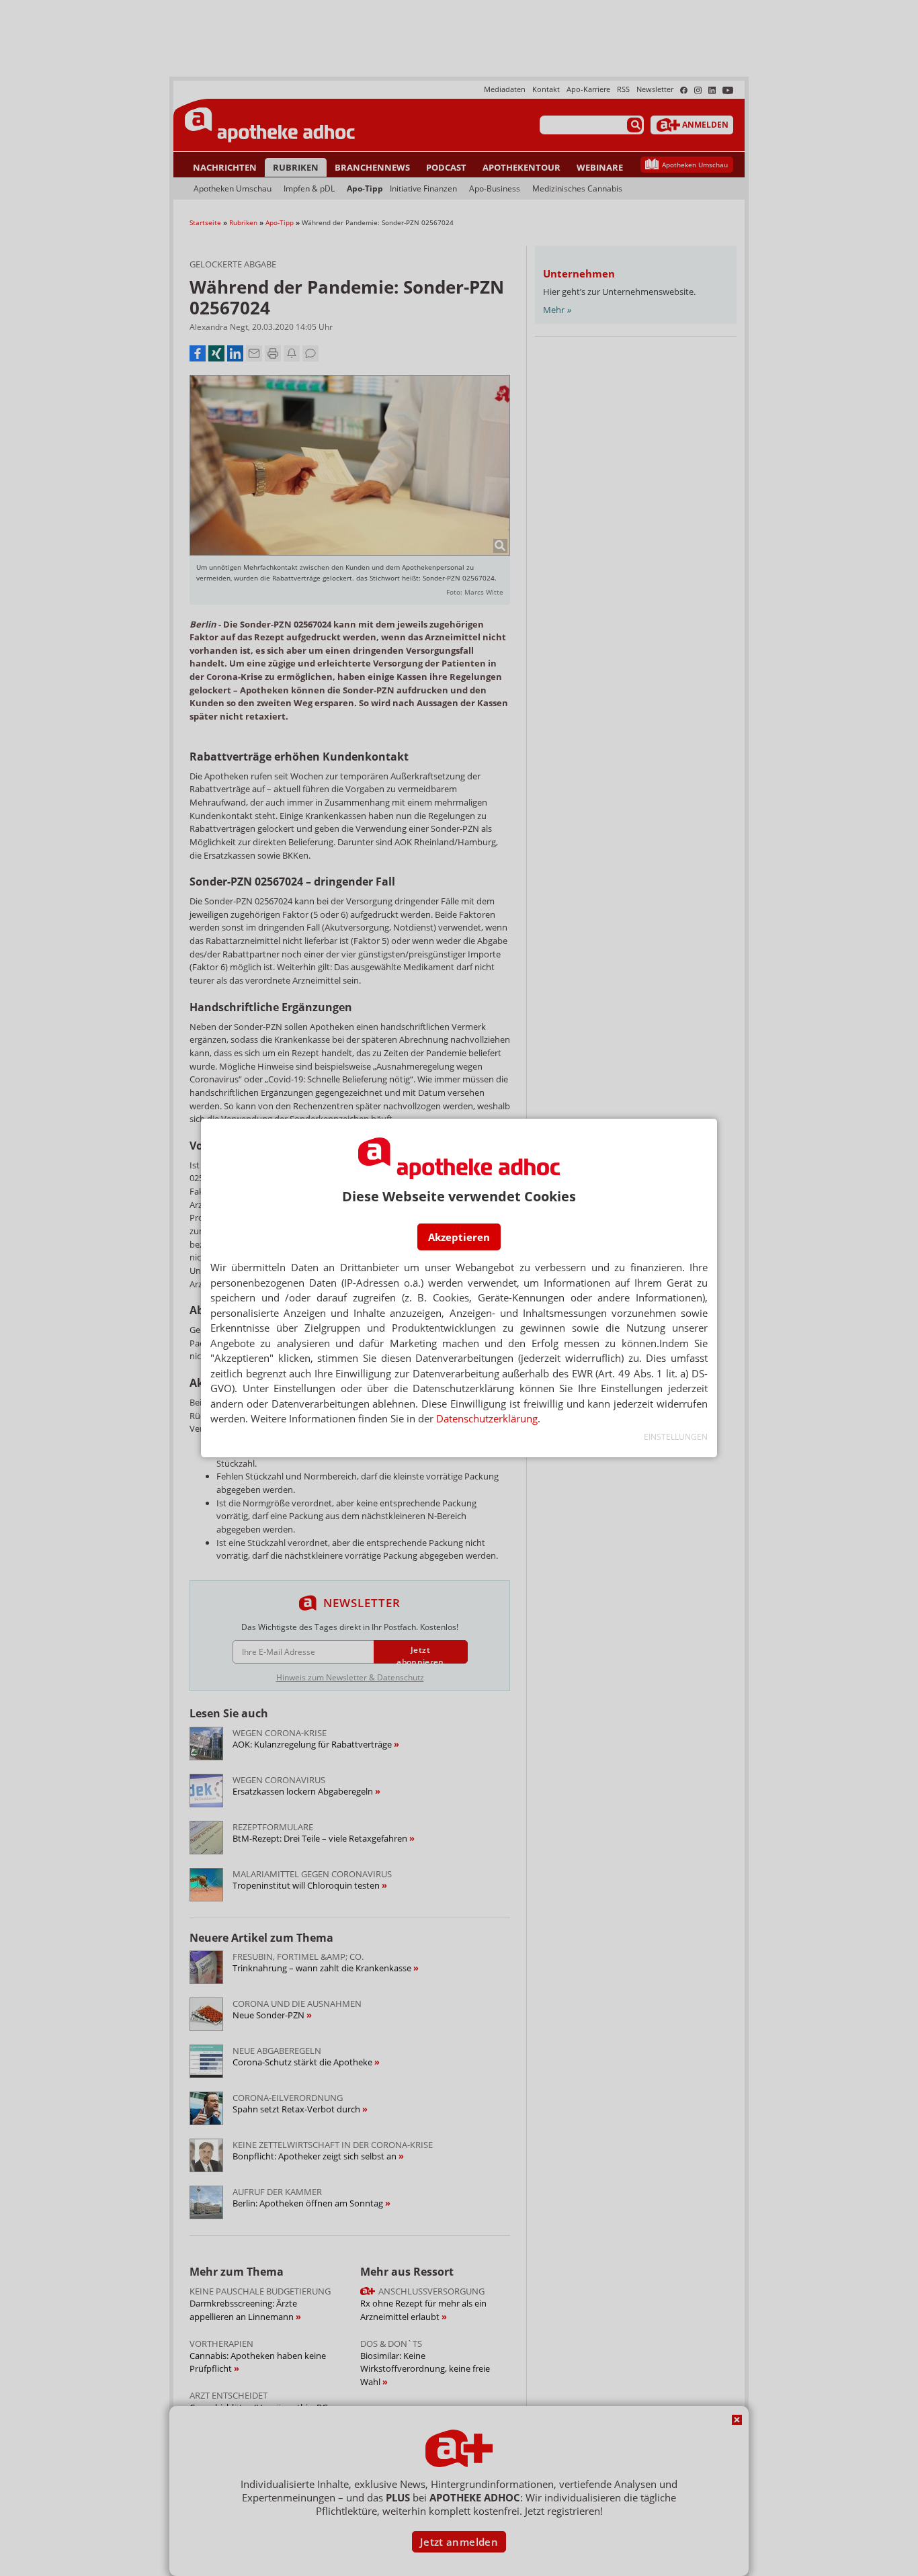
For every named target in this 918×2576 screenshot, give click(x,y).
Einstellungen (676, 1437)
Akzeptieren (459, 1237)
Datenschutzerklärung (487, 1418)
